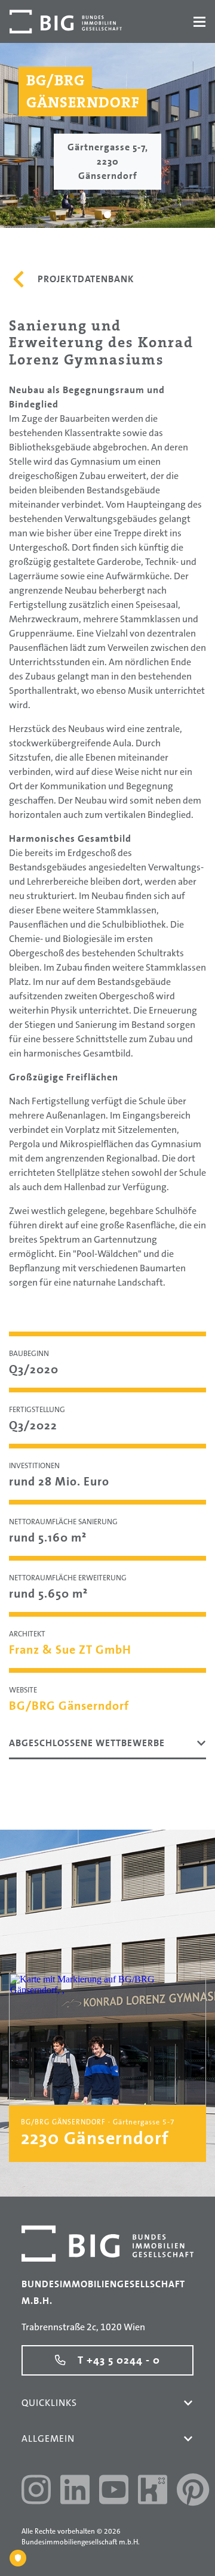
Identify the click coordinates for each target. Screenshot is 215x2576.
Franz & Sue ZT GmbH (70, 1650)
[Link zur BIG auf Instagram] (36, 2491)
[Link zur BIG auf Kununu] (153, 2491)
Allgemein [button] (48, 2438)
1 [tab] (108, 215)
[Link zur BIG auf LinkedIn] (75, 2491)
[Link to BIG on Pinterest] (193, 2491)
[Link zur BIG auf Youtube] (114, 2491)
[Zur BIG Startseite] (66, 21)
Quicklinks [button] (49, 2403)
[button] (188, 2403)
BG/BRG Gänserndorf (69, 1706)
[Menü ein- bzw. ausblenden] (199, 22)
